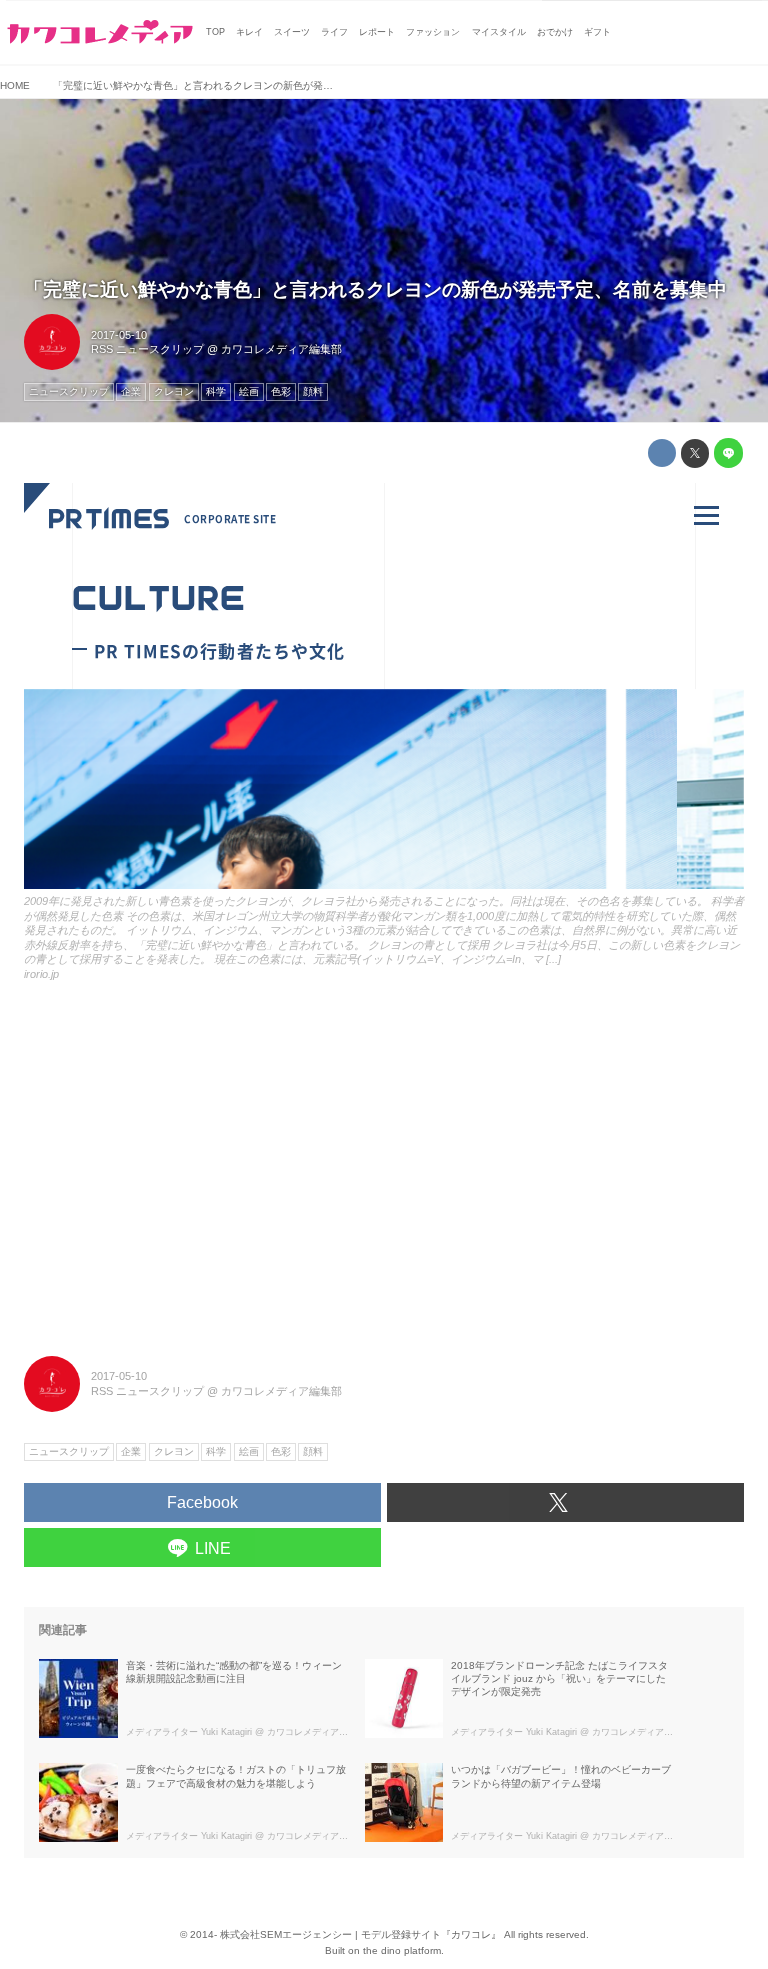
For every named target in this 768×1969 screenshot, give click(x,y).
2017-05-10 (119, 335)
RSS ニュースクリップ (147, 349)
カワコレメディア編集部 (281, 349)
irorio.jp (41, 974)
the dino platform (402, 1950)
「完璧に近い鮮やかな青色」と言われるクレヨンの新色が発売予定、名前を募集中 (375, 289)
